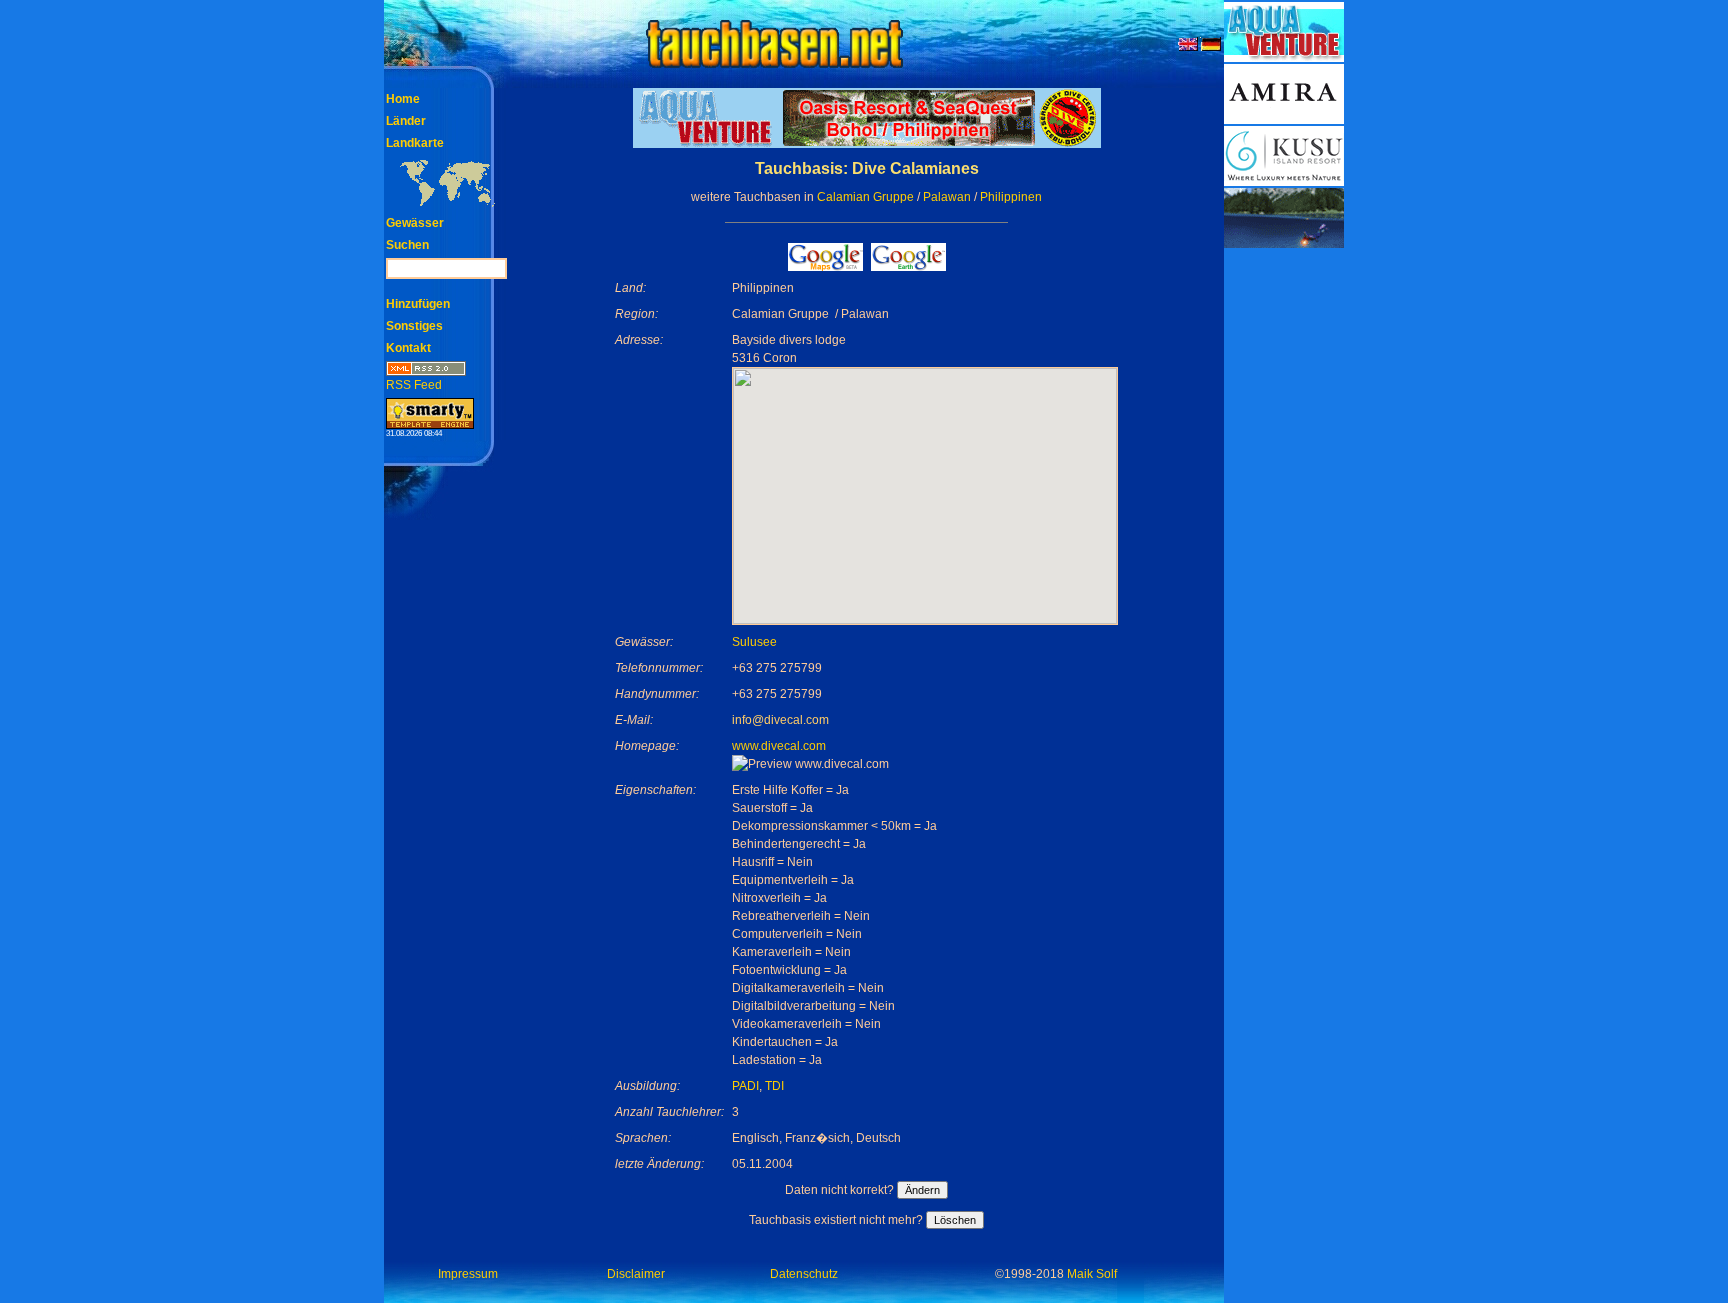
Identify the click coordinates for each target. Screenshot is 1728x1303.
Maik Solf (1092, 1274)
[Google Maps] (825, 265)
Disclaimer (636, 1274)
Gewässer (415, 223)
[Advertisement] (1284, 550)
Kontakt (408, 348)
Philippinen (1011, 197)
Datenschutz (804, 1274)
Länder (406, 121)
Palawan (947, 197)
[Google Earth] (908, 265)
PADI (745, 1086)
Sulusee (754, 642)
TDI (774, 1086)
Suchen (407, 245)
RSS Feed (414, 385)
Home (403, 99)
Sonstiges (414, 326)
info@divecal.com (780, 720)
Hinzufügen (418, 304)
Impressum (468, 1274)
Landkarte (415, 143)
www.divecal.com (779, 746)
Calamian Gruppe (865, 197)
